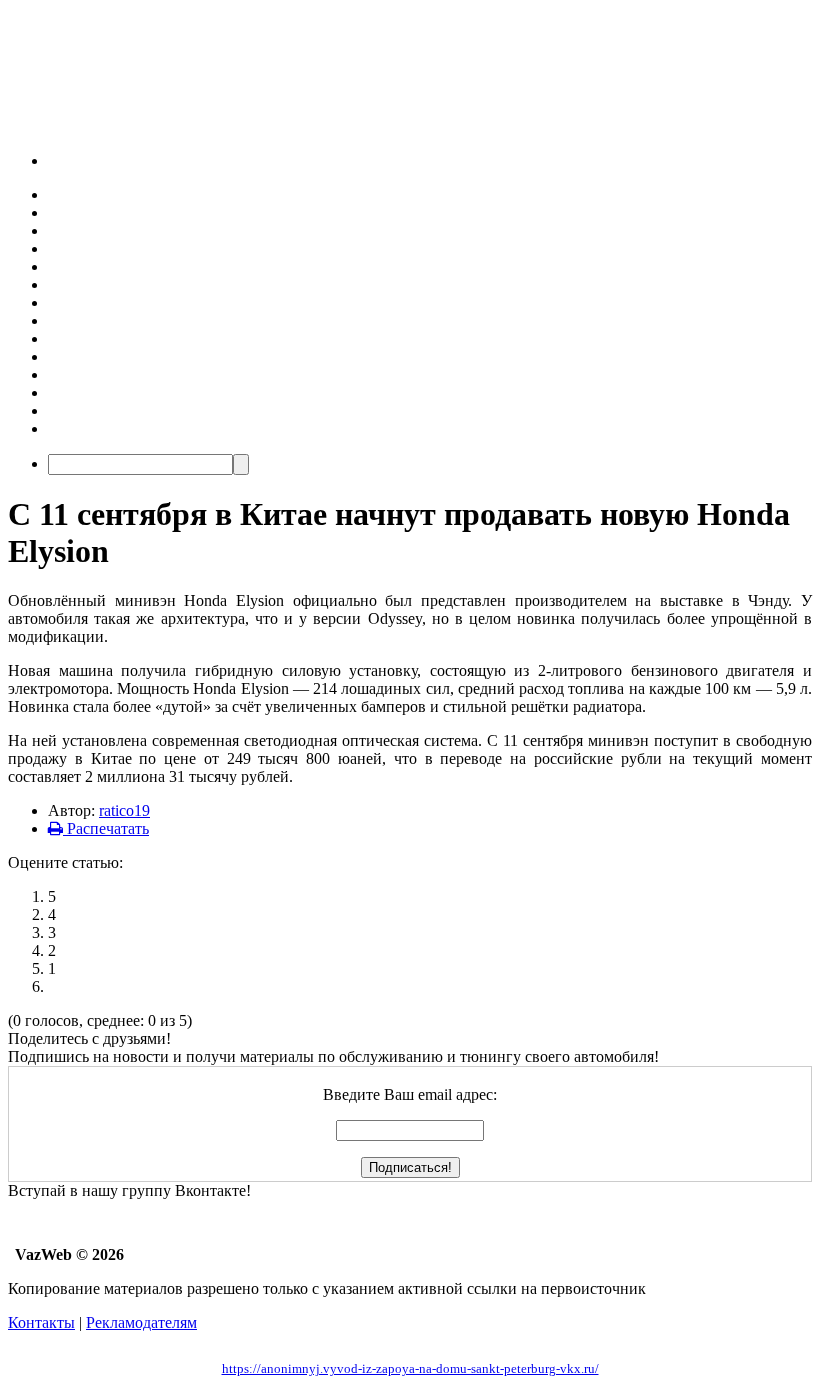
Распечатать (106, 828)
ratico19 (124, 810)
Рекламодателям (141, 1322)
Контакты (41, 1322)
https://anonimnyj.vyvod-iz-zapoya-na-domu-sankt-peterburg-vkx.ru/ (410, 1368)
